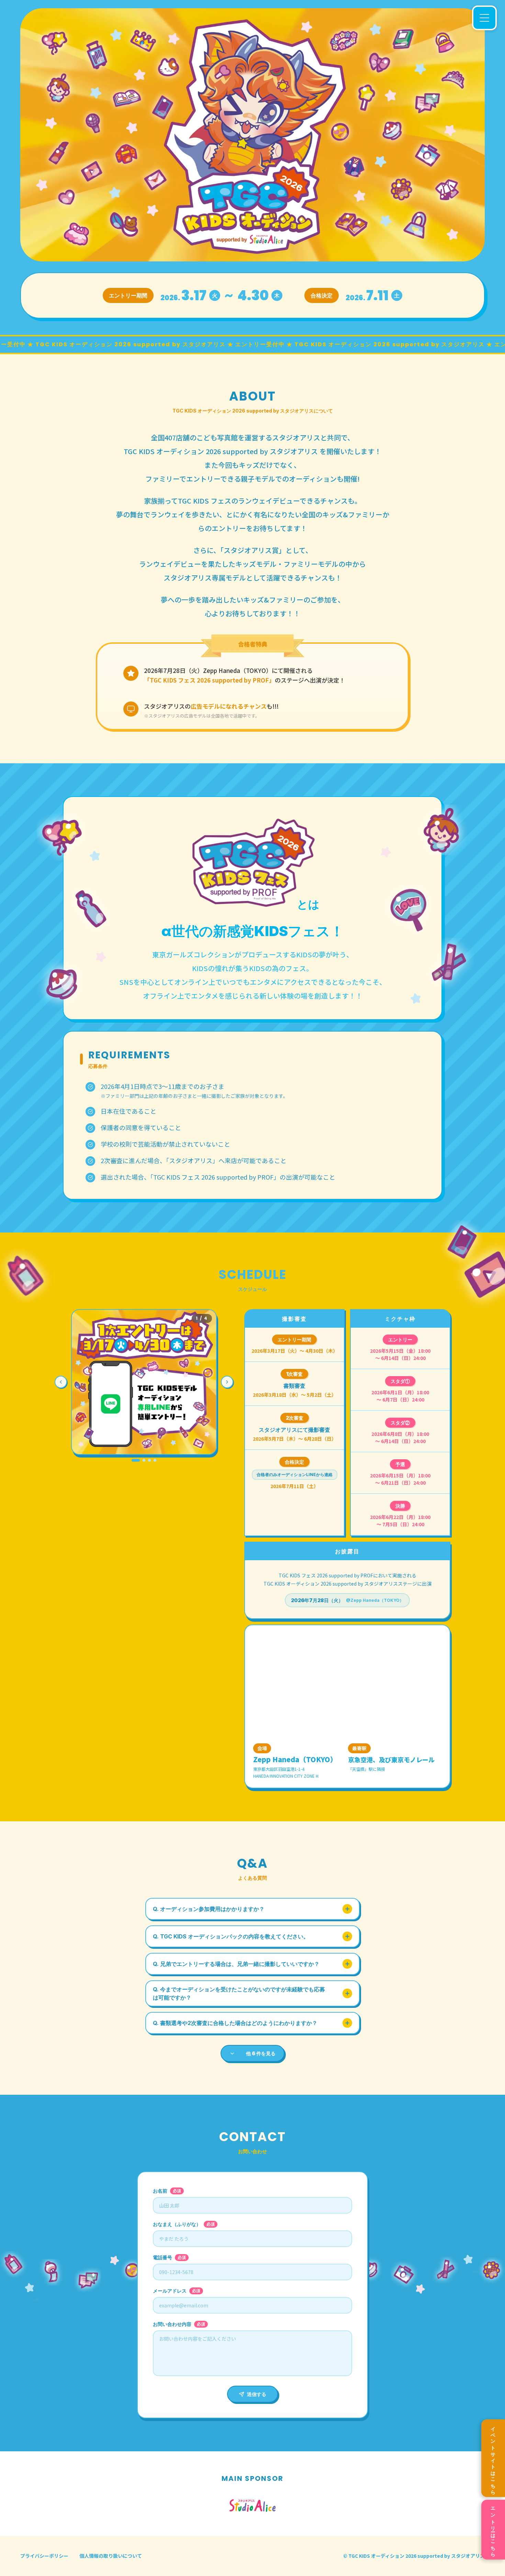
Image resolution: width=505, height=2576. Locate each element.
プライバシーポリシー (44, 2556)
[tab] (136, 1460)
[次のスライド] (227, 1382)
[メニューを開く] (484, 18)
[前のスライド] (61, 1382)
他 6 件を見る (261, 2053)
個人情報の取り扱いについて (111, 2556)
